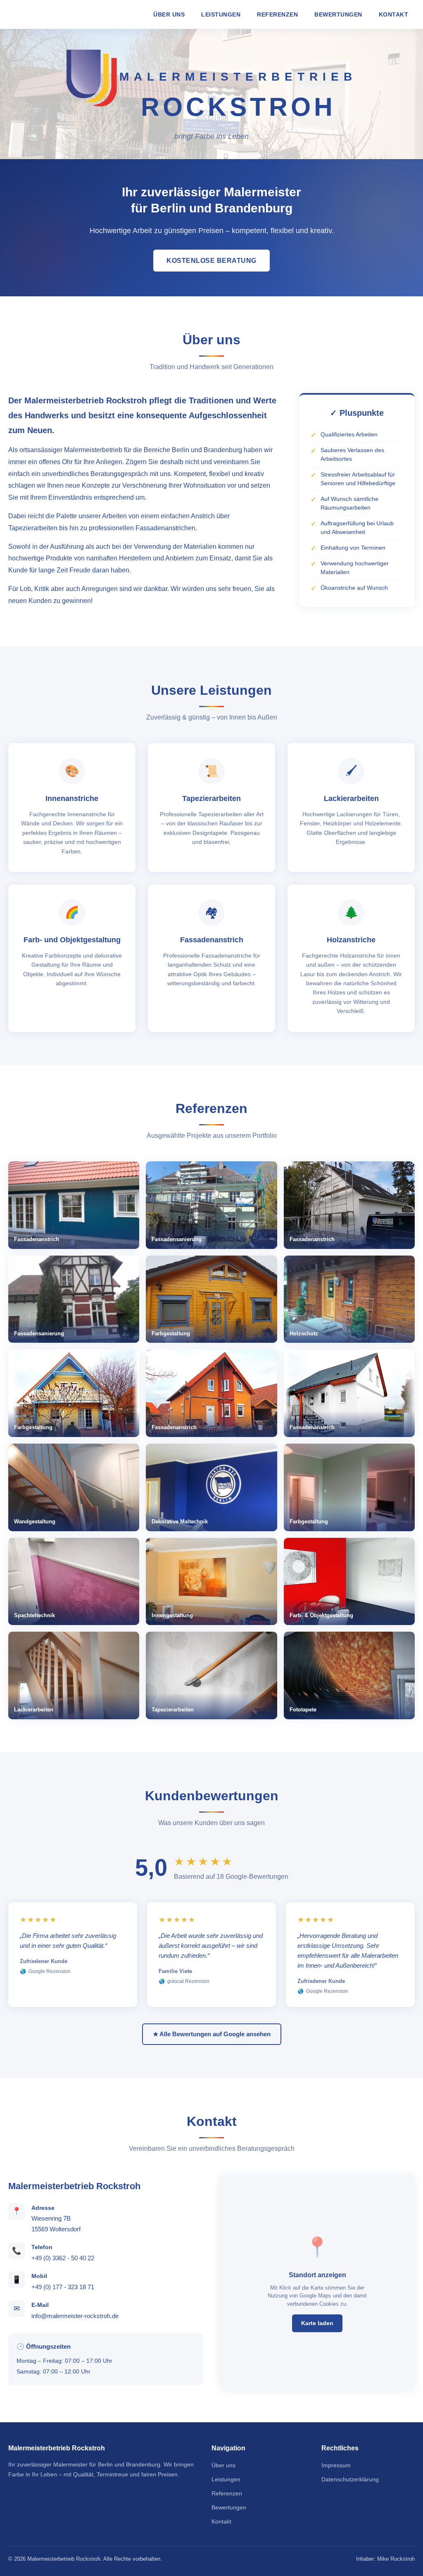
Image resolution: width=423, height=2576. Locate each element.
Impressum (336, 2465)
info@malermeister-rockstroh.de (75, 2316)
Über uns (169, 14)
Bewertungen (338, 14)
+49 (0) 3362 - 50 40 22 (63, 2258)
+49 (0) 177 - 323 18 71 (63, 2287)
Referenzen (277, 14)
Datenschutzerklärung (350, 2479)
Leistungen (221, 14)
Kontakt (394, 14)
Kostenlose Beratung (211, 261)
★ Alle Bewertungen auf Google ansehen (212, 2034)
